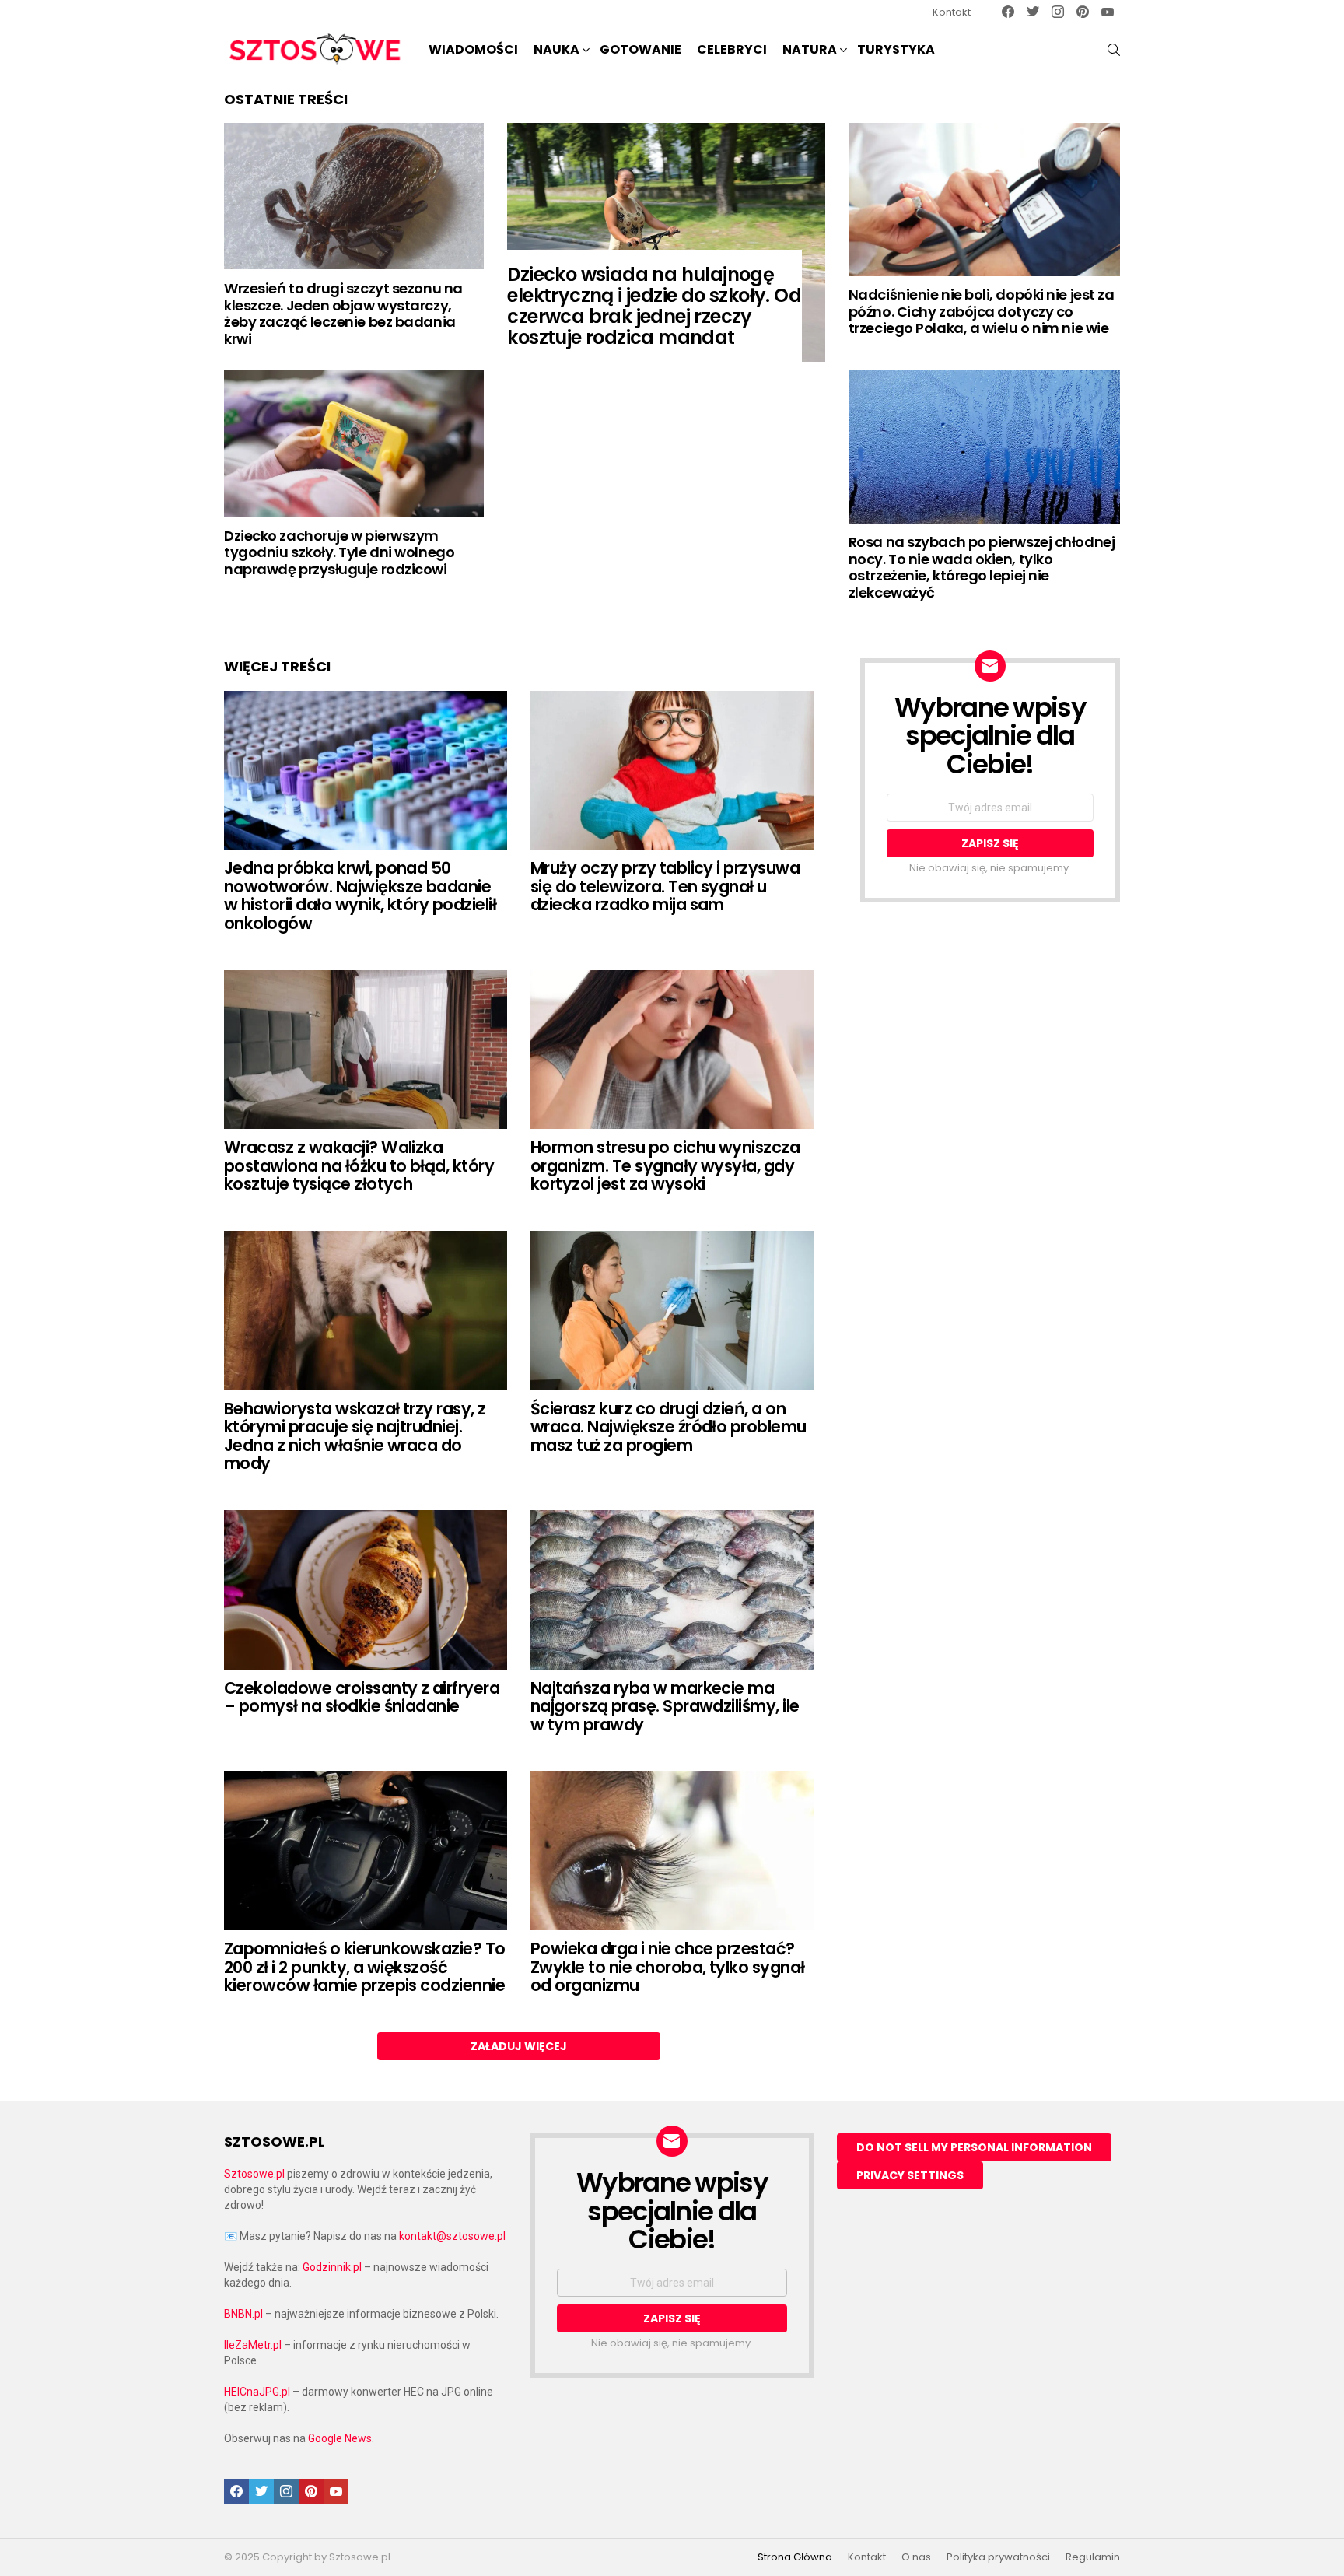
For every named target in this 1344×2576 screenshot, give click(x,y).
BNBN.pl (243, 2314)
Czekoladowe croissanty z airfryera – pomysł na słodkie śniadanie (362, 1697)
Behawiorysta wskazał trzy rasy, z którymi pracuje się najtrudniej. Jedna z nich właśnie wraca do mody (355, 1436)
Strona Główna (795, 2557)
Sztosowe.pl (254, 2174)
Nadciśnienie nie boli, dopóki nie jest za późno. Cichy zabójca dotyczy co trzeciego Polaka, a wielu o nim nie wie (982, 311)
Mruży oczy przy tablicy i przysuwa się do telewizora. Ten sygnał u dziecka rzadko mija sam (665, 886)
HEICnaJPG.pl (257, 2392)
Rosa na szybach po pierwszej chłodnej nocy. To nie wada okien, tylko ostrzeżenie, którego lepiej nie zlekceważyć (982, 567)
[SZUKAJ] (1114, 50)
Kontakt (952, 12)
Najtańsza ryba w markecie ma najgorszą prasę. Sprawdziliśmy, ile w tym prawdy (665, 1706)
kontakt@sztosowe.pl (452, 2236)
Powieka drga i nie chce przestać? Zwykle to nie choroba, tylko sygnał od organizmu (668, 1967)
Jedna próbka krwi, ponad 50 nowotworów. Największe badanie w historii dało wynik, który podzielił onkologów (360, 895)
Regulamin (1093, 2557)
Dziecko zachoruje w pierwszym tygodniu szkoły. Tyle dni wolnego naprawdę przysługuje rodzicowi (339, 552)
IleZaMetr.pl (253, 2345)
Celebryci (732, 49)
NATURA (810, 49)
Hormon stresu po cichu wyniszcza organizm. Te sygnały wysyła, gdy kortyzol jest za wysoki (665, 1165)
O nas (916, 2557)
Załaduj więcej (519, 2046)
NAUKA (556, 49)
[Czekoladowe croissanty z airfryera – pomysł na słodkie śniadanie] (366, 1590)
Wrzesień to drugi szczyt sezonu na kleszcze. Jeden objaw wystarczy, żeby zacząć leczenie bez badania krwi (343, 314)
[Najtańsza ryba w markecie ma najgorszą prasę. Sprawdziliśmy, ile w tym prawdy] (672, 1590)
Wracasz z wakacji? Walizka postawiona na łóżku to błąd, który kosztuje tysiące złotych (359, 1165)
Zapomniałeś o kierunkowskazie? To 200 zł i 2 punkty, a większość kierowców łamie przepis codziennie (365, 1967)
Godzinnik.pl (332, 2267)
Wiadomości (473, 49)
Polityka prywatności (998, 2557)
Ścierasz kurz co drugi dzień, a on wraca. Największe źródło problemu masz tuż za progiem (668, 1427)
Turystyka (896, 49)
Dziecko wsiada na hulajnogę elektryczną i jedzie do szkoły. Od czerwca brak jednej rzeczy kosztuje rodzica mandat (654, 306)
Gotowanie (640, 49)
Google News (340, 2438)
